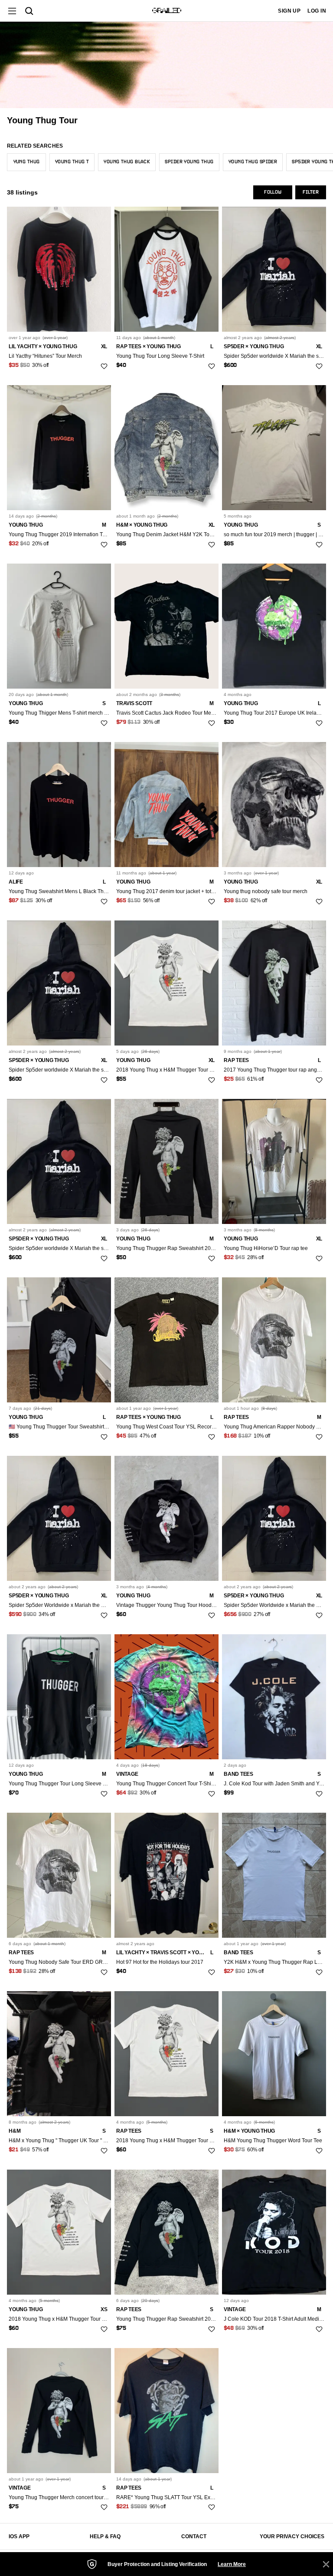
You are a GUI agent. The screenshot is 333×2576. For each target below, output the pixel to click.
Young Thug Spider (253, 162)
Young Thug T (72, 162)
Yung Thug (27, 162)
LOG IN (317, 11)
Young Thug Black (127, 162)
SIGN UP (289, 11)
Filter (311, 192)
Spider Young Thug (189, 162)
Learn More (232, 2564)
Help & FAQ (105, 2536)
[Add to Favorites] (104, 366)
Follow (273, 192)
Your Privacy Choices (292, 2536)
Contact (194, 2536)
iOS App (19, 2536)
